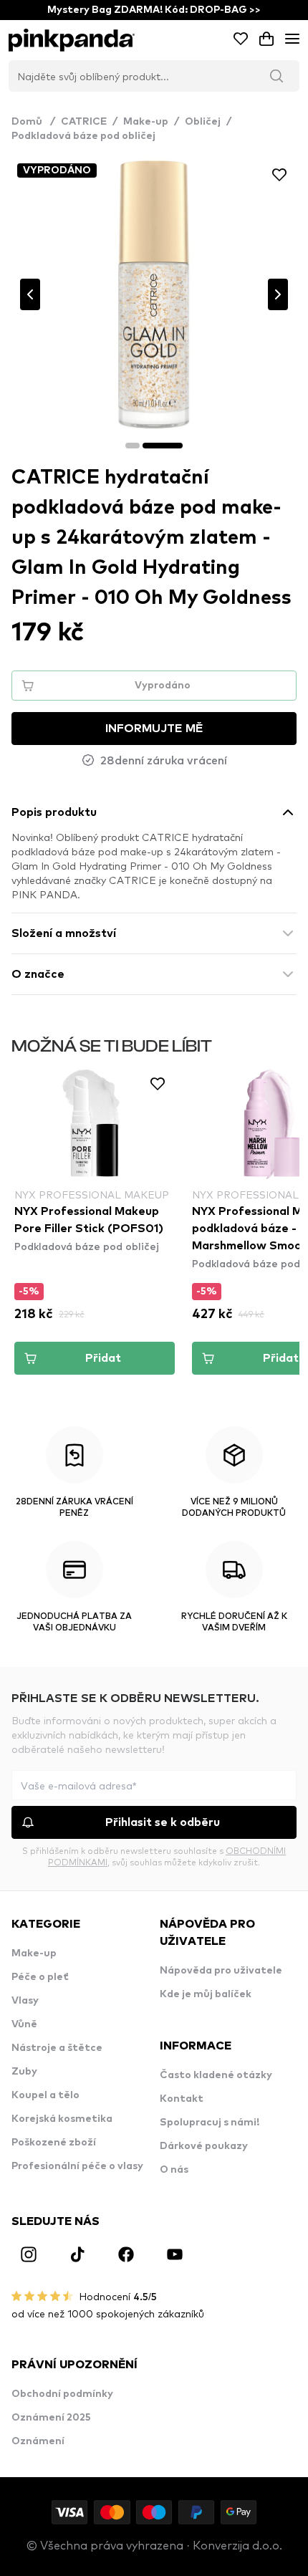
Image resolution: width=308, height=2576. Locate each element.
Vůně (24, 2024)
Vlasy (25, 2001)
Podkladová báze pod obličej (83, 136)
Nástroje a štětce (57, 2048)
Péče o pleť (40, 1977)
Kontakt (182, 2099)
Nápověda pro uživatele (221, 1971)
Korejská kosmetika (62, 2119)
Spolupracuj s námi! (210, 2123)
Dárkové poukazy (204, 2146)
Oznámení (38, 2441)
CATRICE (84, 122)
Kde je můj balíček (206, 1994)
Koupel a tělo (45, 2095)
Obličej (203, 122)
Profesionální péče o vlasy (77, 2166)
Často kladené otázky (216, 2075)
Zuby (24, 2072)
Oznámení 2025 (51, 2418)
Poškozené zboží (54, 2143)
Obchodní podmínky (62, 2394)
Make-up (146, 122)
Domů (33, 122)
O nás (174, 2170)
